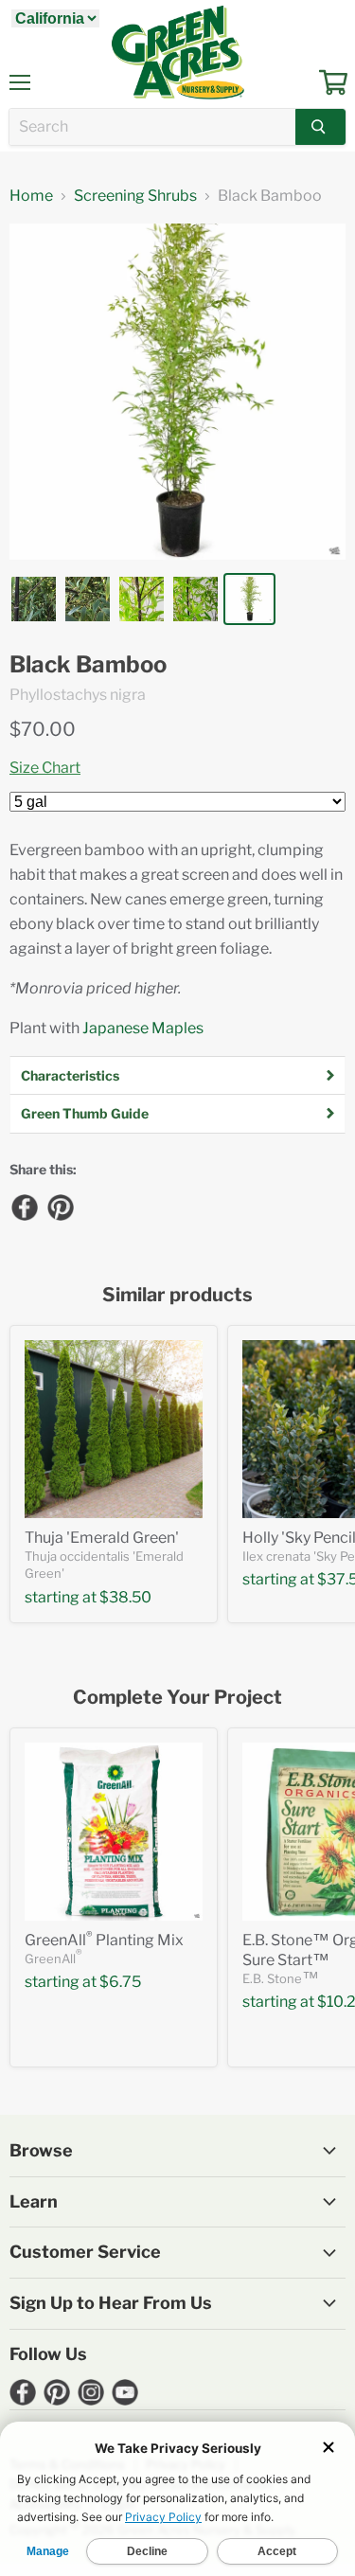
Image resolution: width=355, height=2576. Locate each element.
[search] (152, 127)
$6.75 (120, 1982)
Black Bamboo (88, 665)
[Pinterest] (60, 1207)
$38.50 (125, 1597)
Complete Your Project (177, 1698)
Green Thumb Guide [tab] (85, 1113)
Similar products (177, 1295)
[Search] (320, 127)
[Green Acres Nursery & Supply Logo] (178, 52)
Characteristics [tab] (70, 1075)
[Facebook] (24, 1207)
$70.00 (43, 729)
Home (31, 196)
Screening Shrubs (135, 196)
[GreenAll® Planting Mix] (114, 1832)
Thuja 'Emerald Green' (102, 1538)
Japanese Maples (143, 1028)
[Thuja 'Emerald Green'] (114, 1429)
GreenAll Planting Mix (104, 1940)
